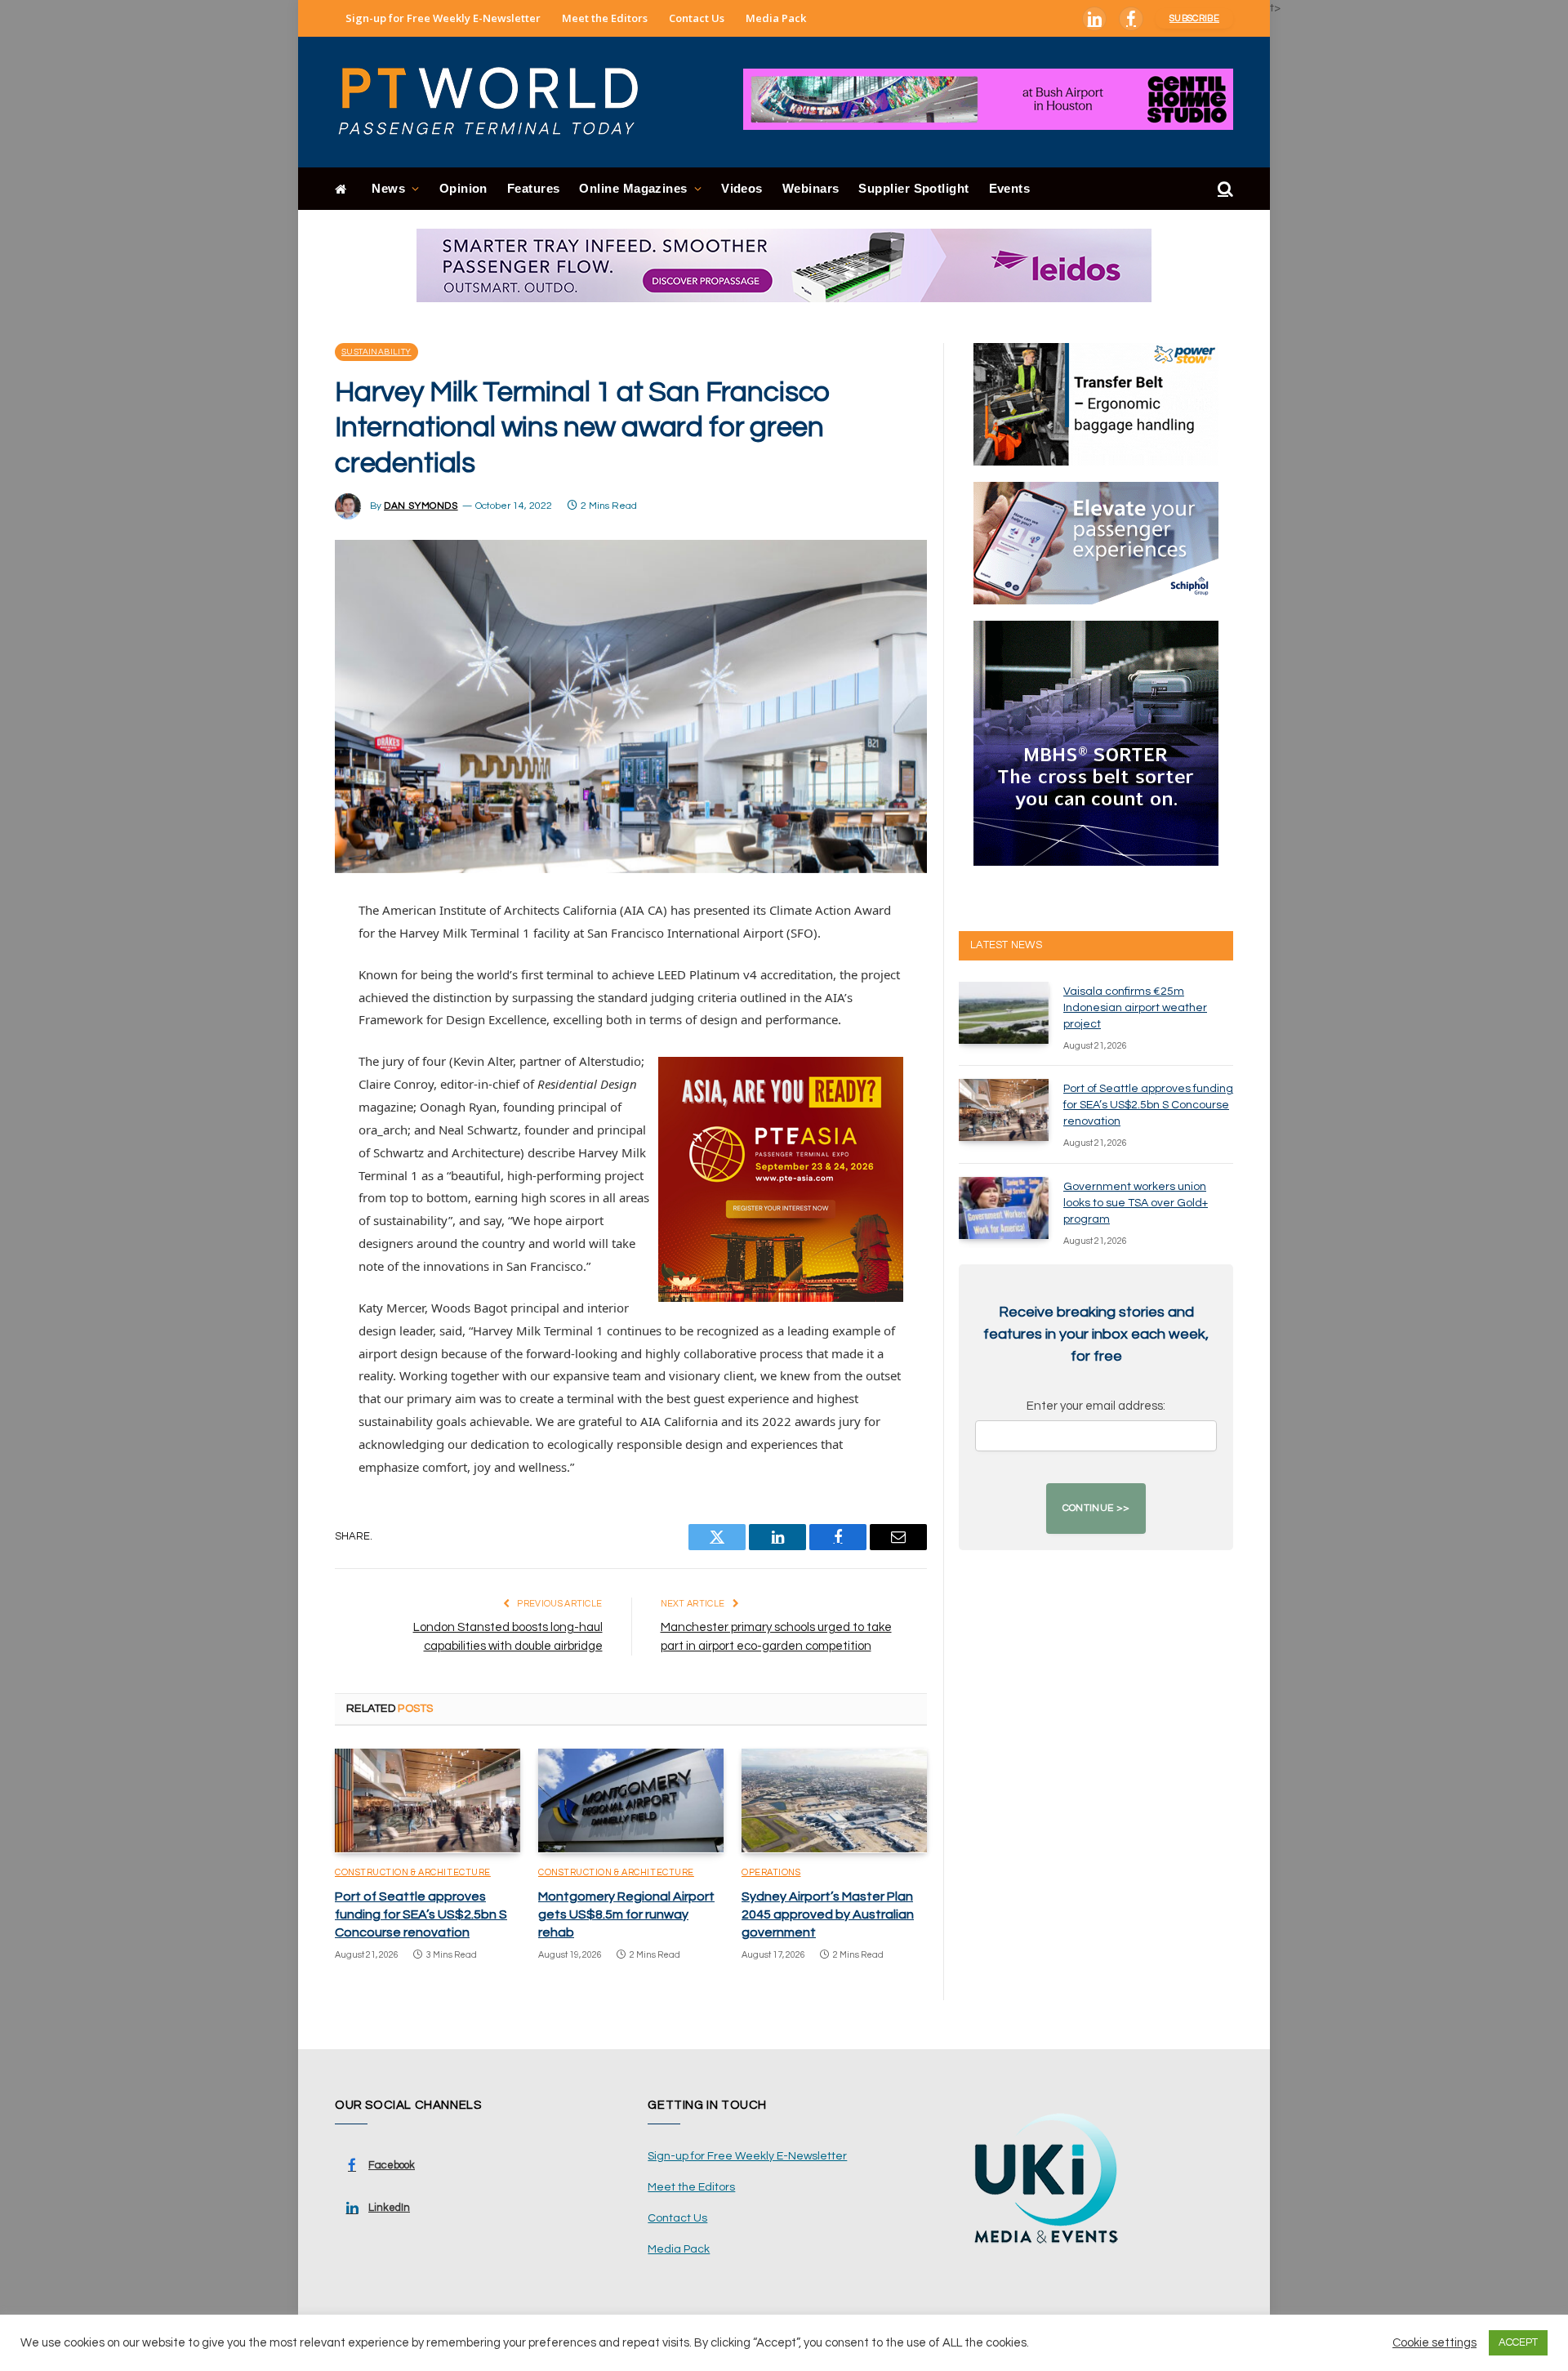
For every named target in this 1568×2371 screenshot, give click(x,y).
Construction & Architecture (413, 1872)
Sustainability (376, 352)
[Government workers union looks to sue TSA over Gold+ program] (1004, 1208)
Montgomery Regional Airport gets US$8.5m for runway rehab (626, 1914)
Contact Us (697, 18)
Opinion (463, 188)
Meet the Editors (605, 18)
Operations (771, 1872)
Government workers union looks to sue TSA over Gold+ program (1136, 1203)
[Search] (1224, 189)
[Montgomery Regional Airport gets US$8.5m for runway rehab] (631, 1801)
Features (534, 188)
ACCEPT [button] (1518, 2342)
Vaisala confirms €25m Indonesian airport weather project (1135, 1008)
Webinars (811, 188)
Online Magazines (633, 188)
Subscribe (1194, 18)
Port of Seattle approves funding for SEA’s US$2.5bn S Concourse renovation (421, 1914)
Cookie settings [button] (1434, 2343)
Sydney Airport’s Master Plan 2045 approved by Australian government (828, 1914)
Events (1010, 188)
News (388, 188)
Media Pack (776, 18)
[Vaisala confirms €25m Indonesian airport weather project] (1004, 1013)
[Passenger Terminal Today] (498, 102)
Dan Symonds (421, 506)
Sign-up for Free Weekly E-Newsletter (443, 18)
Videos (742, 188)
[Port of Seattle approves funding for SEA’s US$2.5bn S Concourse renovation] (428, 1801)
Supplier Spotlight (913, 188)
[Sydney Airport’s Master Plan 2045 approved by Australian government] (834, 1801)
